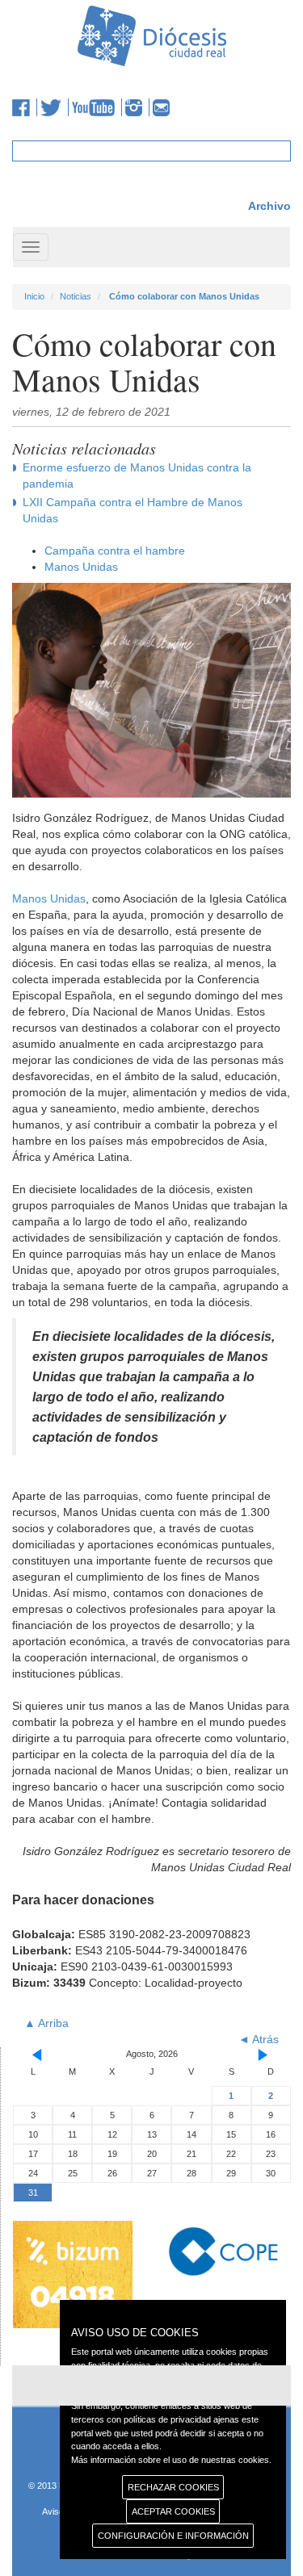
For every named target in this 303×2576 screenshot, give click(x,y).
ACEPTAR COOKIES (173, 2511)
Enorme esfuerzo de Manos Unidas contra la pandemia (137, 475)
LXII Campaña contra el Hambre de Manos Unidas (133, 510)
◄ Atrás (259, 2039)
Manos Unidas (81, 567)
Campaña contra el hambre (115, 551)
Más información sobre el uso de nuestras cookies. (171, 2460)
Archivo (269, 206)
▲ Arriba (46, 2023)
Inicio (34, 296)
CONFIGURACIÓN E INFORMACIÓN (173, 2536)
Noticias (76, 296)
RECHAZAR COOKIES (173, 2487)
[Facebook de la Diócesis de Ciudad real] (25, 107)
